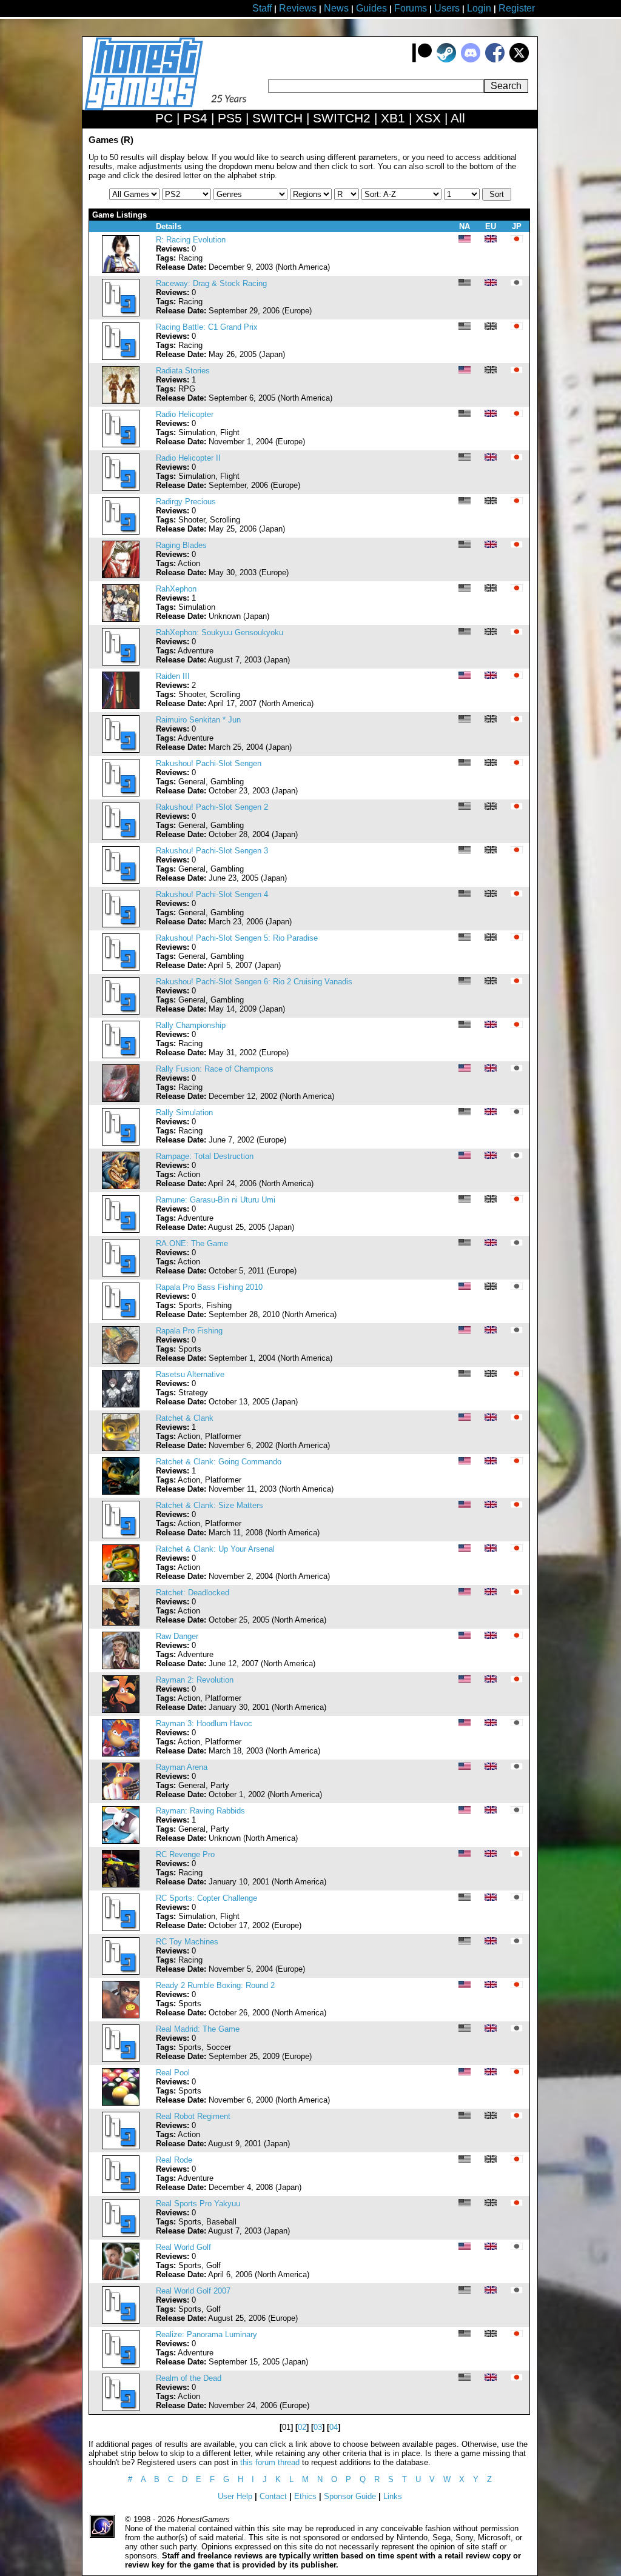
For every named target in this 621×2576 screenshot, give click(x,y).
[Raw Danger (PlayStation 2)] (121, 1667)
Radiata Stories (183, 371)
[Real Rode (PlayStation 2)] (121, 2190)
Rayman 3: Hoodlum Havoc (204, 1723)
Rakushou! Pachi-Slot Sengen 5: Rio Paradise (237, 938)
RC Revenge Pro (185, 1854)
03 (318, 2427)
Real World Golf (183, 2247)
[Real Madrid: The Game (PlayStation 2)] (121, 2059)
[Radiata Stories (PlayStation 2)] (121, 401)
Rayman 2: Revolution (195, 1680)
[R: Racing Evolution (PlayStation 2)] (121, 270)
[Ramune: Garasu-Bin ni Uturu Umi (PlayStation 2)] (121, 1230)
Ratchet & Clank (185, 1418)
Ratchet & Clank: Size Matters (210, 1505)
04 (334, 2427)
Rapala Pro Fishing (189, 1331)
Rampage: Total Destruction (205, 1156)
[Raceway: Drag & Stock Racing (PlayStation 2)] (121, 314)
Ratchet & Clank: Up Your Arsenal (215, 1549)
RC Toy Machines (187, 1942)
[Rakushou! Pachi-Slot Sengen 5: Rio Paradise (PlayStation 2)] (121, 968)
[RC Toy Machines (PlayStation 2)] (121, 1972)
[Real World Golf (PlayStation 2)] (121, 2277)
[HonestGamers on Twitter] (519, 60)
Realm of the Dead (189, 2378)
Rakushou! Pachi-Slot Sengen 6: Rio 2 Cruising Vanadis (254, 982)
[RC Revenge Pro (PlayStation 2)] (121, 1885)
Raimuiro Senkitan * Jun (198, 720)
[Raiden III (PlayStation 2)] (121, 706)
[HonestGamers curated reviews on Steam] (446, 60)
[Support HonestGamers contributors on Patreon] (422, 60)
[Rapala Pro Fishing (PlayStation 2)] (121, 1361)
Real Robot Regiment (193, 2116)
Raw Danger (177, 1636)
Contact (273, 2496)
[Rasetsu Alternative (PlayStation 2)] (121, 1405)
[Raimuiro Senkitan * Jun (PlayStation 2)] (121, 750)
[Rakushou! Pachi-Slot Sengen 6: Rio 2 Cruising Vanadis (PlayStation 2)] (121, 1012)
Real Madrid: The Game (198, 2029)
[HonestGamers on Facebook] (495, 60)
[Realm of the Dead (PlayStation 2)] (121, 2408)
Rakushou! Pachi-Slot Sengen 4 (212, 894)
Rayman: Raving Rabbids (200, 1811)
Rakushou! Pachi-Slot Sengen (209, 763)
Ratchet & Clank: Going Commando (219, 1462)
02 (302, 2427)
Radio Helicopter (185, 414)
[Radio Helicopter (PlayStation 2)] (121, 445)
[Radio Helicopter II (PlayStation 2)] (121, 488)
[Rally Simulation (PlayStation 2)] (121, 1143)
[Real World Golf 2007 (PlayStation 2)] (121, 2321)
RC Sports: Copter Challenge (206, 1898)
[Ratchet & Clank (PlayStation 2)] (121, 1448)
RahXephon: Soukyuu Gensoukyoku (220, 632)
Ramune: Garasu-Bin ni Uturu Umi (216, 1200)
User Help (235, 2496)
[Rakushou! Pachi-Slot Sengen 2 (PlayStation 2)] (121, 837)
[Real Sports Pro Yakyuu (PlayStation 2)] (121, 2234)
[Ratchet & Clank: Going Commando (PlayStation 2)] (121, 1492)
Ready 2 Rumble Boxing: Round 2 (215, 1985)
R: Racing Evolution (191, 240)
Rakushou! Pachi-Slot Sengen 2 (212, 807)
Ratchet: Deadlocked (193, 1593)
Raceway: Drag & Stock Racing (211, 283)
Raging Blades (181, 545)
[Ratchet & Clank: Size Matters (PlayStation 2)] (121, 1536)
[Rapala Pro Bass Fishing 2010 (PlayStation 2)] (121, 1317)
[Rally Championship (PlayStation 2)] (121, 1056)
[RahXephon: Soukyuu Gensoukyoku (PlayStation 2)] (121, 663)
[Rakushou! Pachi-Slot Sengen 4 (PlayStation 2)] (121, 925)
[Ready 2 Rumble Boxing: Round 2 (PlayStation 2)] (121, 2016)
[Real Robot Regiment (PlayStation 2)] (121, 2147)
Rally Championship (191, 1025)
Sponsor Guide (350, 2496)
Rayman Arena (182, 1767)
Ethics (305, 2496)
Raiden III (173, 676)
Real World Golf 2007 (193, 2291)
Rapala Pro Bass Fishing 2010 (209, 1287)
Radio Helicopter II (188, 458)
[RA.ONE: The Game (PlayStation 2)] (121, 1274)
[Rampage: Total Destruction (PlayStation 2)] (121, 1186)
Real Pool (173, 2073)
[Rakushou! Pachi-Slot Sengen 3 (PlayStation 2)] (121, 881)
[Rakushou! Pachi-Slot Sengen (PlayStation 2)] (121, 794)
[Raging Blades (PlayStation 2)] (121, 576)
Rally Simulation (184, 1113)
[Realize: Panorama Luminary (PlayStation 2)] (121, 2365)
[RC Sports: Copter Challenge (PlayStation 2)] (121, 1928)
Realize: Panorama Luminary (206, 2334)
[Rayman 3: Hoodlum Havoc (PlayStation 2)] (121, 1754)
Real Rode (174, 2160)
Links (393, 2496)
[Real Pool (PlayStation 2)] (121, 2103)
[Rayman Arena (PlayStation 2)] (121, 1797)
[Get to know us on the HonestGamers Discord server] (471, 60)
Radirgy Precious (186, 502)
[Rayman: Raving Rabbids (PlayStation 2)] (121, 1841)
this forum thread (270, 2462)
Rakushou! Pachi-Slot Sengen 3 (212, 851)
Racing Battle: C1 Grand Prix (207, 327)
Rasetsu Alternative (190, 1374)
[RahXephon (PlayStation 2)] (121, 619)
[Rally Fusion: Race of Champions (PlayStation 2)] (121, 1099)
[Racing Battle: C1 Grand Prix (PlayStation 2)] (121, 357)
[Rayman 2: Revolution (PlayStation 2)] (121, 1710)
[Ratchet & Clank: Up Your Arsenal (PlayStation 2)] (121, 1579)
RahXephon (176, 589)
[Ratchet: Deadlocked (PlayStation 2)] (121, 1623)
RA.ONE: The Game (192, 1243)
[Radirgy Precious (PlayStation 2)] (121, 532)
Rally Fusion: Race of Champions (215, 1069)
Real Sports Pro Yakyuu (198, 2204)
